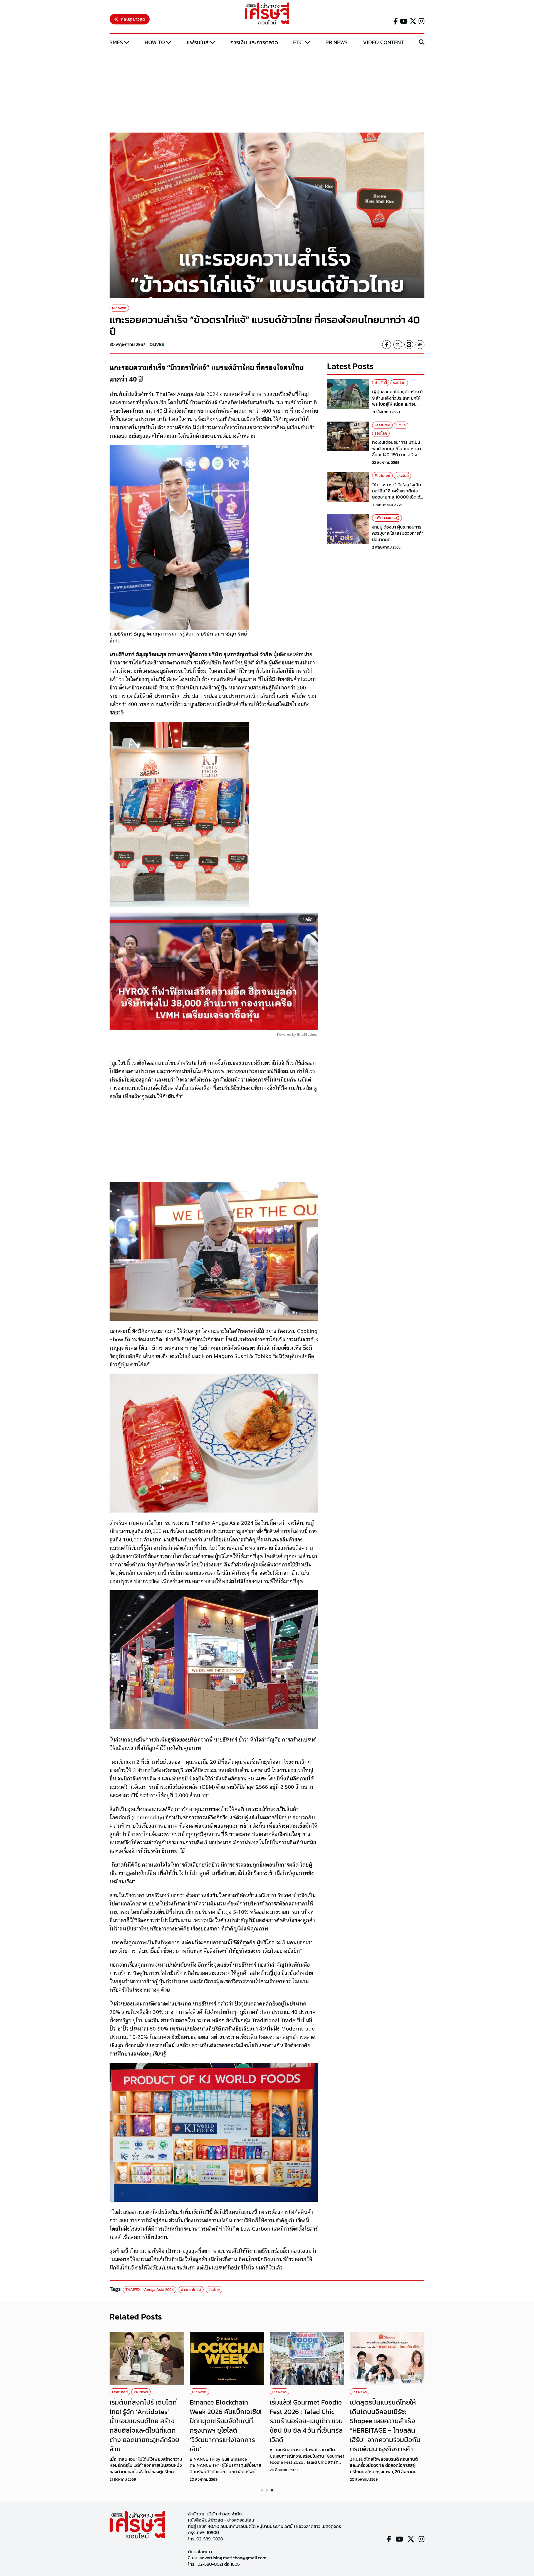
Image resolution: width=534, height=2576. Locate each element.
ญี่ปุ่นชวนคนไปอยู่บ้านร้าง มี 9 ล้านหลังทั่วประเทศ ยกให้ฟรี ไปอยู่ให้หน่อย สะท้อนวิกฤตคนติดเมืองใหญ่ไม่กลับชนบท (398, 404)
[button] (262, 2490)
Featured (382, 425)
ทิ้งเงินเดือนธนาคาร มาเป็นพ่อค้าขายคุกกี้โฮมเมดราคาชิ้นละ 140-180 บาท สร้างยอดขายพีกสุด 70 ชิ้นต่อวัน (397, 451)
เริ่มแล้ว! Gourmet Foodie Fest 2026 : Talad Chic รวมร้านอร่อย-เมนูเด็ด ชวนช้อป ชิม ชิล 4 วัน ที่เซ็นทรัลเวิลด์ (306, 2421)
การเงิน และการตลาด (254, 42)
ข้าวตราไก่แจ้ (191, 2290)
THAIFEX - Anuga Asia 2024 (150, 2290)
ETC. (298, 42)
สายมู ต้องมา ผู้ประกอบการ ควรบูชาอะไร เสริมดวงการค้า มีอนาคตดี (398, 533)
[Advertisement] (267, 90)
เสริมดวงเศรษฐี (387, 518)
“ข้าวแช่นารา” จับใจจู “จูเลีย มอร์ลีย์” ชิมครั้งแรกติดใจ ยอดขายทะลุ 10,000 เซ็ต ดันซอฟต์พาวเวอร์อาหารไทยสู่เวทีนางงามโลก (398, 497)
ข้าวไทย (214, 2290)
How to (155, 42)
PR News (337, 42)
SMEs (116, 42)
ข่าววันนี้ (381, 383)
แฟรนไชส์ (198, 42)
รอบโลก (399, 383)
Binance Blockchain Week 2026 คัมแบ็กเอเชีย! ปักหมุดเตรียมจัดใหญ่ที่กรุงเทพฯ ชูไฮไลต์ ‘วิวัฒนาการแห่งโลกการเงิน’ (226, 2426)
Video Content (383, 42)
